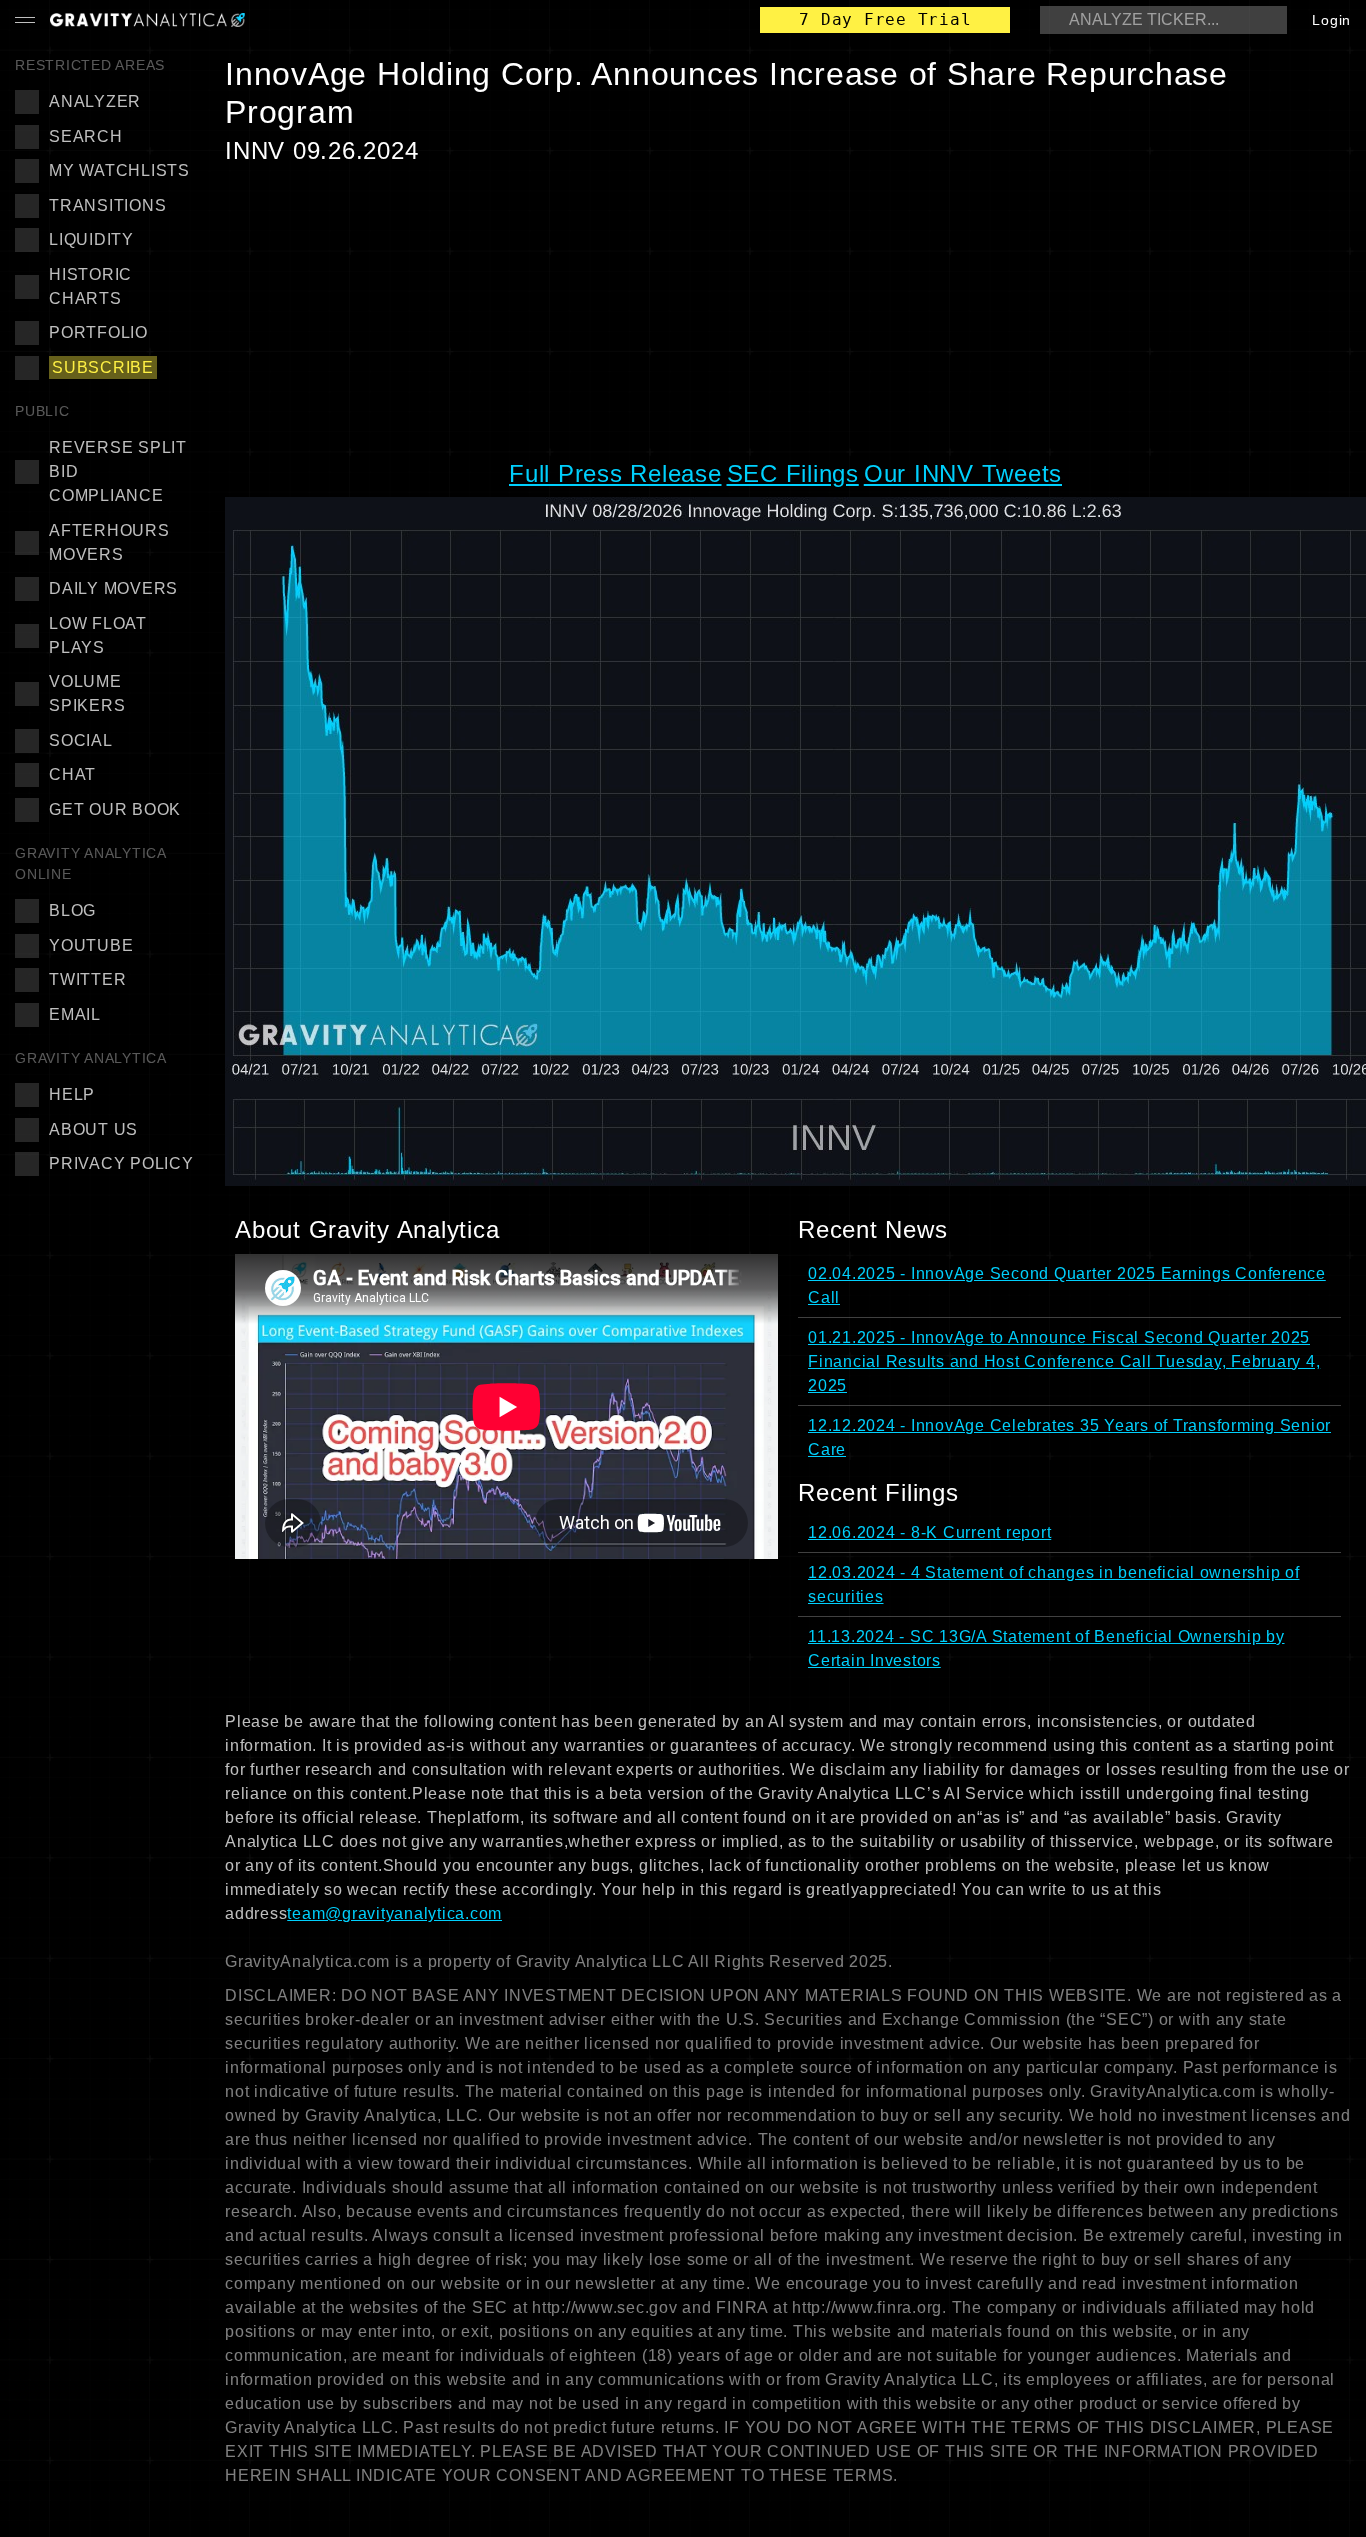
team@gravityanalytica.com (394, 1913)
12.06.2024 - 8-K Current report (929, 1532)
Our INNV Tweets (963, 473)
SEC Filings (793, 473)
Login (1331, 20)
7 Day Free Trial (885, 19)
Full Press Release (615, 473)
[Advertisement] (788, 311)
